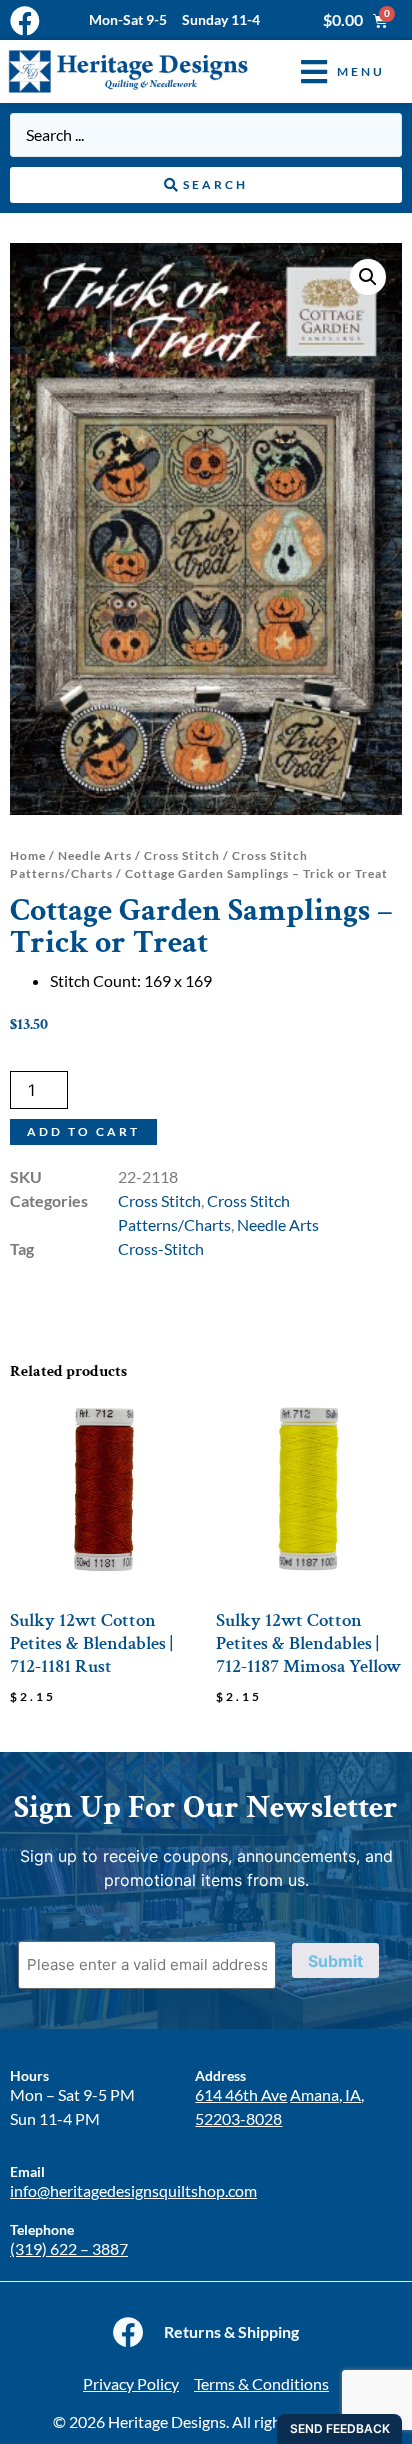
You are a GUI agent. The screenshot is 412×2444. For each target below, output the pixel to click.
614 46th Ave (241, 2094)
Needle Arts (95, 855)
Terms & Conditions (261, 2383)
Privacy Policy (131, 2383)
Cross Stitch (182, 855)
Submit (335, 1961)
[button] (328, 71)
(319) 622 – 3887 (69, 2248)
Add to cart (83, 1131)
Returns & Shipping (231, 2331)
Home (28, 855)
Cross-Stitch (161, 1248)
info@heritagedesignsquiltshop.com (133, 2190)
